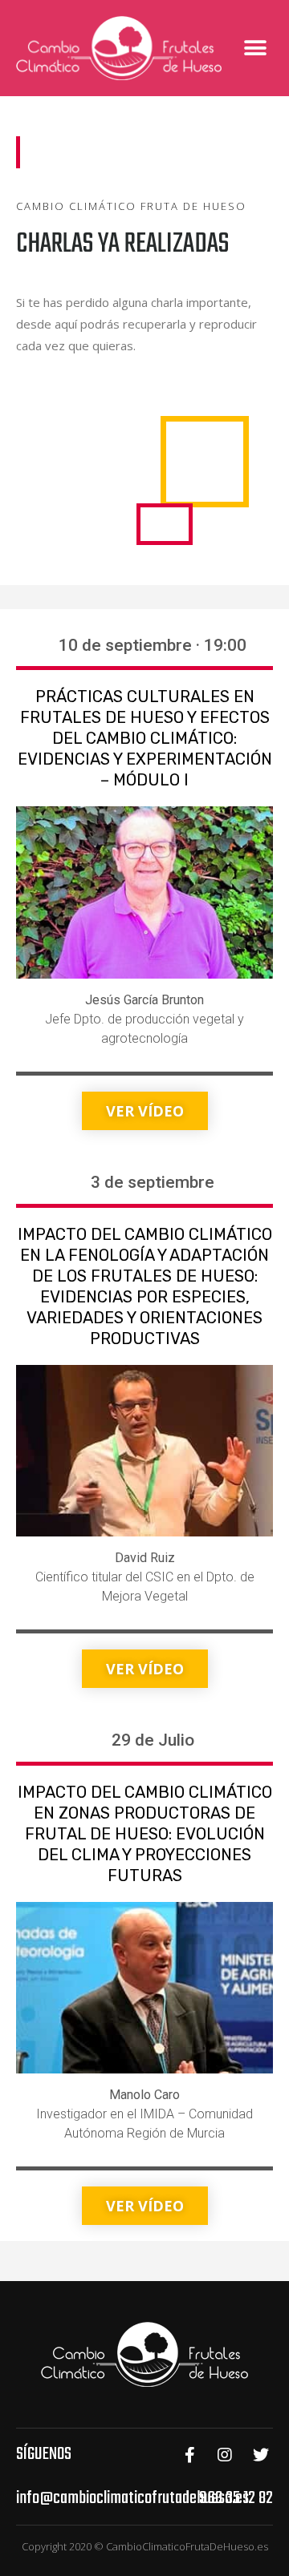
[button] (255, 48)
